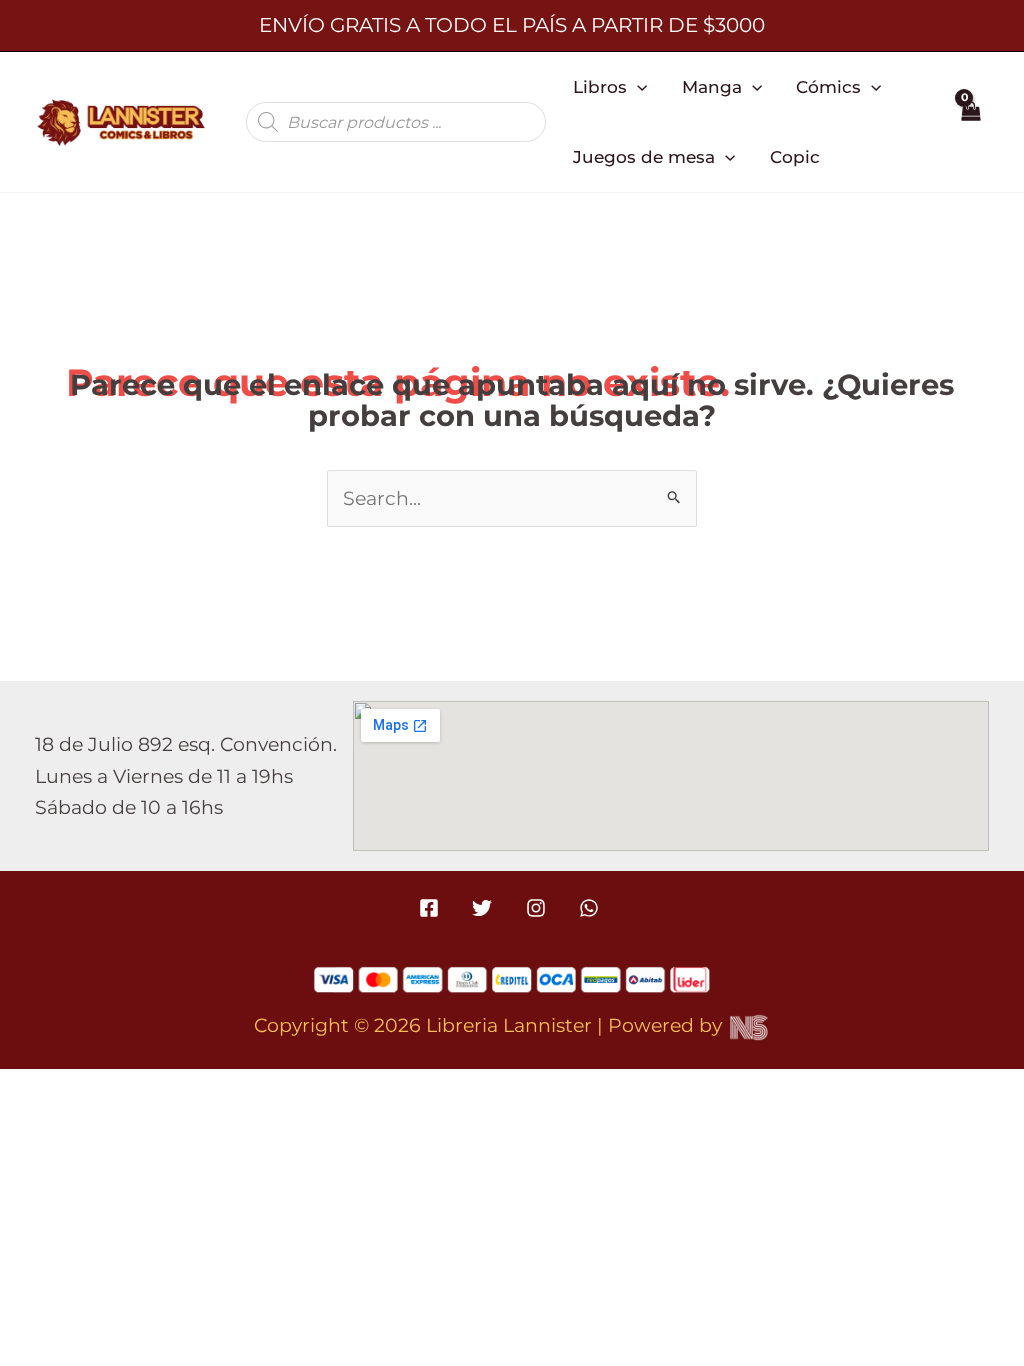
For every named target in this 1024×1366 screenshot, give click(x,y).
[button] (637, 87)
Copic (795, 156)
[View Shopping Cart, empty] (970, 122)
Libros (600, 86)
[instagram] (538, 908)
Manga (712, 86)
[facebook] (432, 908)
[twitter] (485, 908)
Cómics (828, 86)
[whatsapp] (591, 908)
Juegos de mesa (644, 156)
